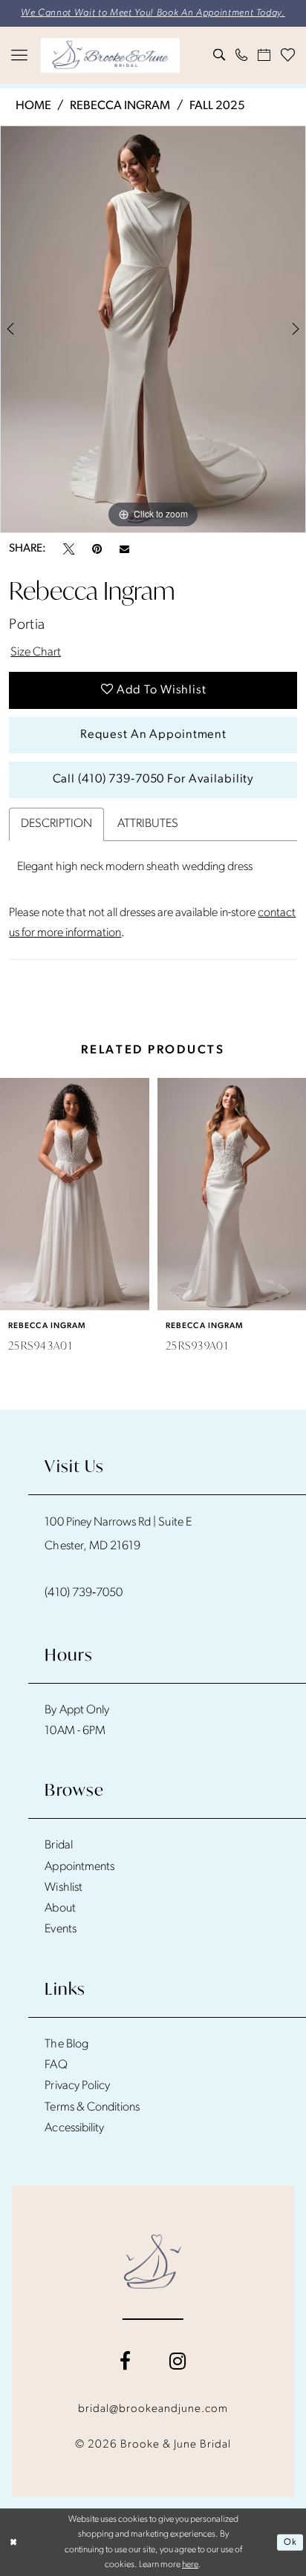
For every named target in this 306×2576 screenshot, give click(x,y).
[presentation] (75, 1194)
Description (56, 824)
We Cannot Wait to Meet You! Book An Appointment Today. (153, 13)
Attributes (148, 824)
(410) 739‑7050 (84, 1593)
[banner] (110, 56)
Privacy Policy (77, 2086)
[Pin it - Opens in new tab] (97, 549)
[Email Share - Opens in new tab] (124, 549)
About (60, 1909)
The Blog (66, 2044)
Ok (290, 2543)
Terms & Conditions (92, 2108)
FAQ (56, 2065)
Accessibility (74, 2128)
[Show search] (219, 55)
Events (60, 1929)
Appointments (79, 1867)
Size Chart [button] (36, 653)
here (190, 2565)
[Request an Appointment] (264, 55)
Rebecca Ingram (120, 106)
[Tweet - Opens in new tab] (69, 549)
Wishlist (63, 1888)
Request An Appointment (153, 735)
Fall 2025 (217, 106)
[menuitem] (19, 56)
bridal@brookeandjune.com (153, 2409)
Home (33, 106)
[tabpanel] (153, 329)
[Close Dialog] (13, 2542)
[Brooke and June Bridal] (153, 2262)
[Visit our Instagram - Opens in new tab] (178, 2362)
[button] (19, 56)
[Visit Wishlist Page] (287, 55)
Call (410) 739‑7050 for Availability (154, 779)
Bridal (58, 1846)
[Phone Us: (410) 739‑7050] (241, 55)
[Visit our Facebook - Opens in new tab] (125, 2362)
